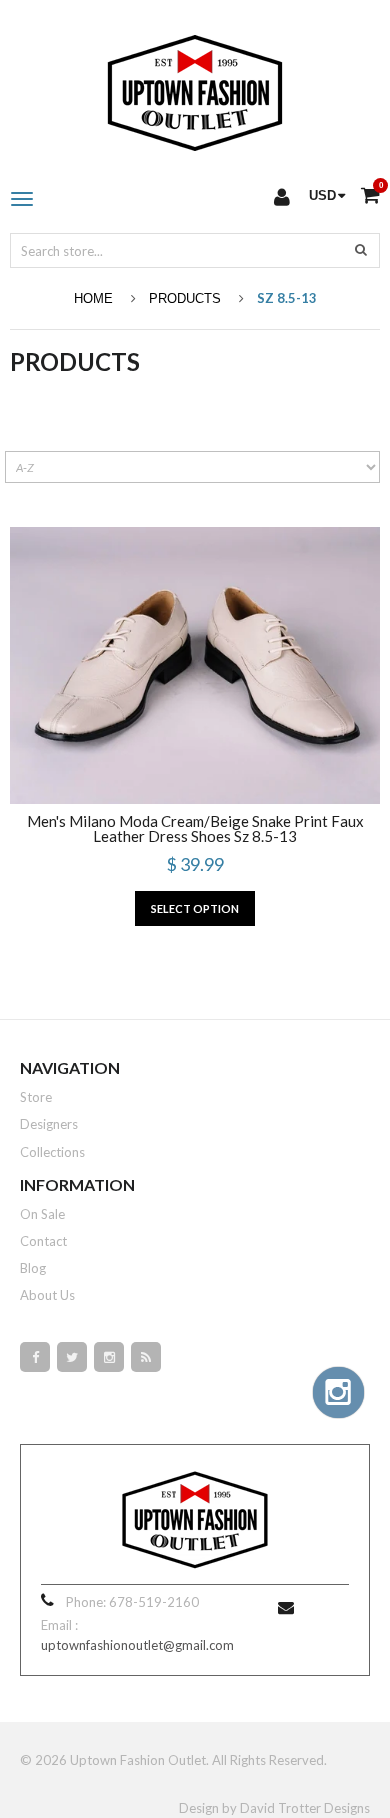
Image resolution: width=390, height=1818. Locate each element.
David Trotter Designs (305, 1808)
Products (185, 298)
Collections (52, 1152)
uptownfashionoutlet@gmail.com (137, 1645)
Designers (49, 1124)
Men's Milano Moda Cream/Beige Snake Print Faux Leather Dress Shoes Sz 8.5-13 (195, 829)
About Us (47, 1295)
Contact (43, 1241)
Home (93, 298)
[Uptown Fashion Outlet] (195, 88)
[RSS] (146, 1357)
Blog (33, 1268)
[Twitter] (72, 1357)
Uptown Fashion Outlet (138, 1760)
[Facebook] (35, 1357)
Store (36, 1097)
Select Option (195, 908)
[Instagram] (109, 1357)
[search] (361, 249)
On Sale (42, 1214)
